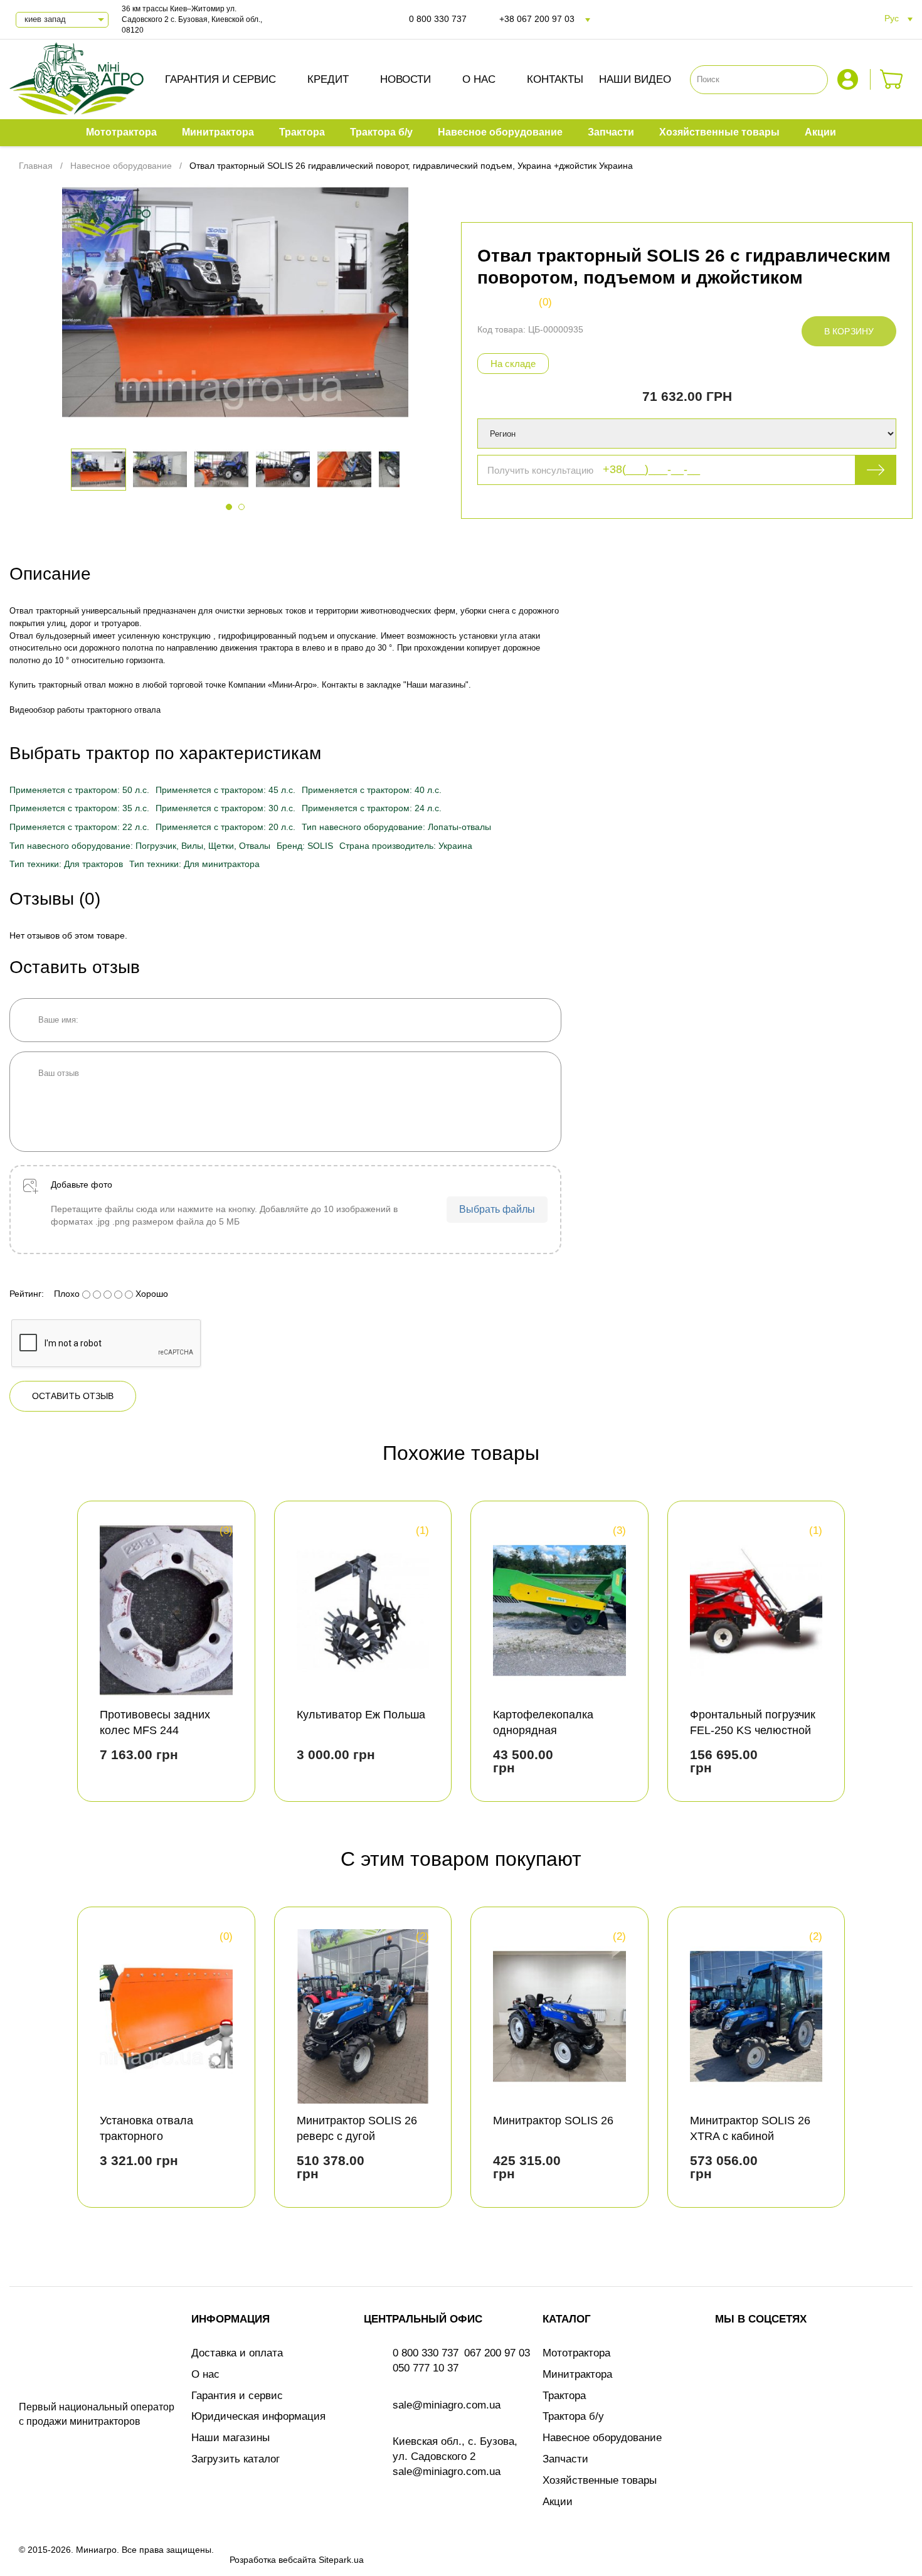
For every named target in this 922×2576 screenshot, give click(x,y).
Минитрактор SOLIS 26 (553, 2121)
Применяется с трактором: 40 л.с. (372, 790)
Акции (558, 2502)
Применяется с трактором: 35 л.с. (79, 808)
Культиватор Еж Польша (361, 1715)
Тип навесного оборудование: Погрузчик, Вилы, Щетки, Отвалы (140, 846)
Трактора (564, 2396)
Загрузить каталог (236, 2459)
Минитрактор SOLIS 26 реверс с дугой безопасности (357, 2136)
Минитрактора (577, 2374)
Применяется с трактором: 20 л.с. (225, 827)
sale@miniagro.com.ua (447, 2405)
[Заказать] (892, 79)
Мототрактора (576, 2353)
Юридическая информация (258, 2416)
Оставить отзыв (73, 1396)
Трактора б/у (573, 2416)
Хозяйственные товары (600, 2480)
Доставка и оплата (237, 2353)
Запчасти (565, 2459)
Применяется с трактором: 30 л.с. (225, 808)
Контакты (555, 79)
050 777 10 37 (426, 2368)
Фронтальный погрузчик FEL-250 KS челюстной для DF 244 (753, 1730)
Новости (405, 79)
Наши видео (635, 79)
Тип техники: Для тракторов (66, 864)
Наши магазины (230, 2438)
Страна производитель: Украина (406, 846)
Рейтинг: (27, 1294)
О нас (479, 79)
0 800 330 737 (438, 19)
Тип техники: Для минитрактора (194, 864)
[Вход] (849, 79)
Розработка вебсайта (273, 2560)
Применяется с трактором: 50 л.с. (79, 790)
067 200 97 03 (497, 2353)
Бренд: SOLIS (305, 846)
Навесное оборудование (602, 2438)
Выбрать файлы (497, 1209)
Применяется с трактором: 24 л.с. (372, 808)
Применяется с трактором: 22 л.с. (79, 827)
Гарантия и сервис (220, 79)
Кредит (328, 79)
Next (892, 1656)
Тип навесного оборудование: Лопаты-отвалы (396, 827)
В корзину (849, 331)
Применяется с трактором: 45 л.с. (225, 790)
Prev (30, 1656)
